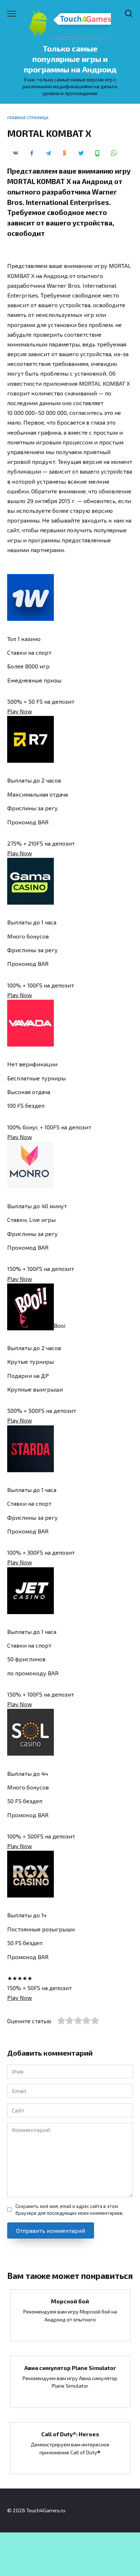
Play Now (20, 711)
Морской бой (70, 2301)
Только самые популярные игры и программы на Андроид (70, 59)
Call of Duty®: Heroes (70, 2434)
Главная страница (28, 118)
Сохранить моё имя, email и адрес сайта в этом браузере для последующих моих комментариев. (69, 2210)
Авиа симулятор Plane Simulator (70, 2367)
